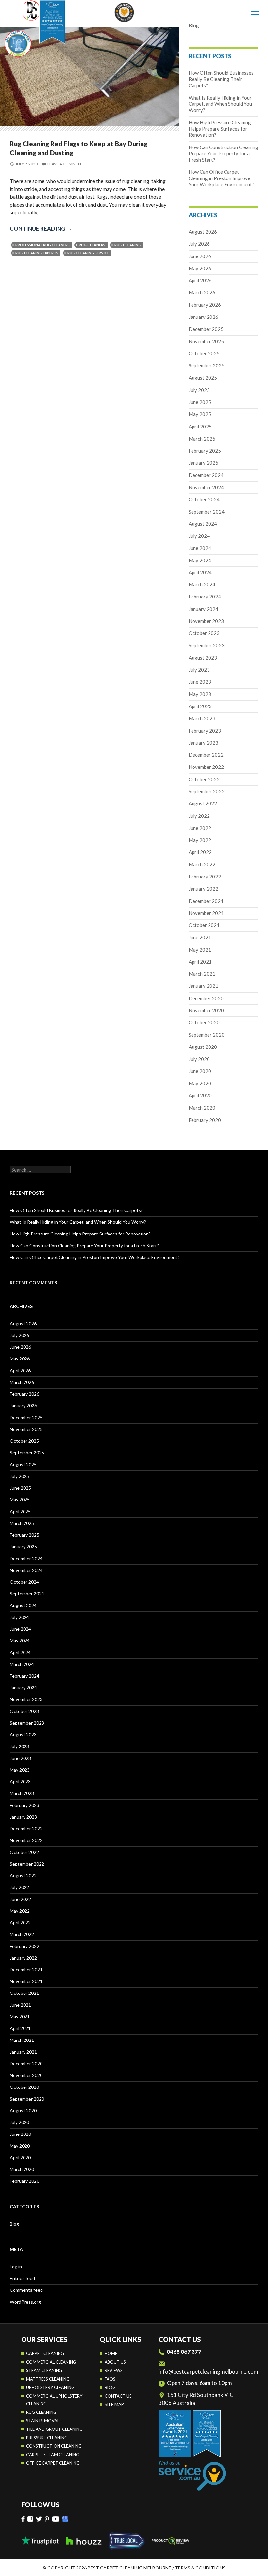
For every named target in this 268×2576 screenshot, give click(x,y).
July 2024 (199, 536)
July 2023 (199, 670)
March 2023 (202, 718)
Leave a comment (65, 164)
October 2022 (204, 779)
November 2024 (206, 487)
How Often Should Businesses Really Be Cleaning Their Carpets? (221, 79)
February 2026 (205, 305)
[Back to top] (256, 2566)
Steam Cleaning (44, 2370)
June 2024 (200, 548)
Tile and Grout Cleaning (54, 2429)
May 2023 (200, 694)
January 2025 (203, 463)
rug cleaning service (88, 253)
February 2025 (205, 451)
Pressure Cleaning (47, 2438)
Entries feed (22, 2278)
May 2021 (200, 950)
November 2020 (206, 1010)
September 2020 (207, 1035)
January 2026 (203, 317)
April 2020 (200, 1095)
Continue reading (41, 229)
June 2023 (200, 682)
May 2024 (200, 560)
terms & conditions (200, 2568)
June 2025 (200, 402)
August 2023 (203, 658)
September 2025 (207, 365)
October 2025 (204, 353)
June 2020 (200, 1071)
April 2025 (200, 427)
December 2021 (206, 901)
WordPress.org (25, 2302)
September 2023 (207, 645)
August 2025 (203, 378)
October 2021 (204, 925)
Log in (16, 2266)
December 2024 (206, 475)
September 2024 (207, 512)
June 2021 (200, 937)
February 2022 (205, 877)
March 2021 (202, 974)
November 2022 (206, 767)
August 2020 (203, 1047)
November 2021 (206, 913)
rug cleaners (92, 245)
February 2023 (205, 731)
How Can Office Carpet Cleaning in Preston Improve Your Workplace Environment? (221, 178)
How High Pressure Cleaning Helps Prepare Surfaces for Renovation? (220, 129)
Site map (114, 2404)
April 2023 (200, 706)
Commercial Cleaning (51, 2362)
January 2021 (203, 986)
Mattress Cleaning (48, 2379)
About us (115, 2362)
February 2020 (205, 1120)
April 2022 (200, 852)
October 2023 (204, 633)
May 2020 (200, 1083)
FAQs (110, 2379)
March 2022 (202, 864)
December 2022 (206, 755)
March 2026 (202, 292)
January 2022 (203, 889)
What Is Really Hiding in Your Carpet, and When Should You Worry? (220, 104)
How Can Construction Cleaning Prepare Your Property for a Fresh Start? (223, 154)
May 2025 (200, 414)
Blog (194, 25)
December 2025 (206, 329)
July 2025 (199, 390)
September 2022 (207, 791)
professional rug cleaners (42, 245)
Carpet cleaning (45, 2353)
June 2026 (200, 256)
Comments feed (26, 2290)
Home (111, 2353)
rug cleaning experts (37, 253)
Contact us (118, 2396)
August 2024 (203, 524)
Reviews (114, 2370)
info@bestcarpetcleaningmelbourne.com (208, 2372)
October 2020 (204, 1022)
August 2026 (203, 232)
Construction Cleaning (54, 2446)
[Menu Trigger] (255, 11)
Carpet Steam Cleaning (53, 2455)
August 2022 (203, 803)
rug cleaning (128, 245)
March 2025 (202, 439)
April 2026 (200, 280)
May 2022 (200, 840)
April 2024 (200, 572)
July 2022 (199, 816)
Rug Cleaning (41, 2412)
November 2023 (206, 621)
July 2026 (199, 244)
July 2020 (199, 1059)
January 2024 (203, 609)
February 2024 (205, 597)
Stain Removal (43, 2421)
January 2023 (203, 743)
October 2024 (204, 499)
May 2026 (200, 268)
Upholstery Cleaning (50, 2387)
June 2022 (200, 828)
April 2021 (200, 962)
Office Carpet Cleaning (53, 2463)
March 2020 (202, 1108)
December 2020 (206, 998)
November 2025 (206, 341)
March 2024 (202, 584)
